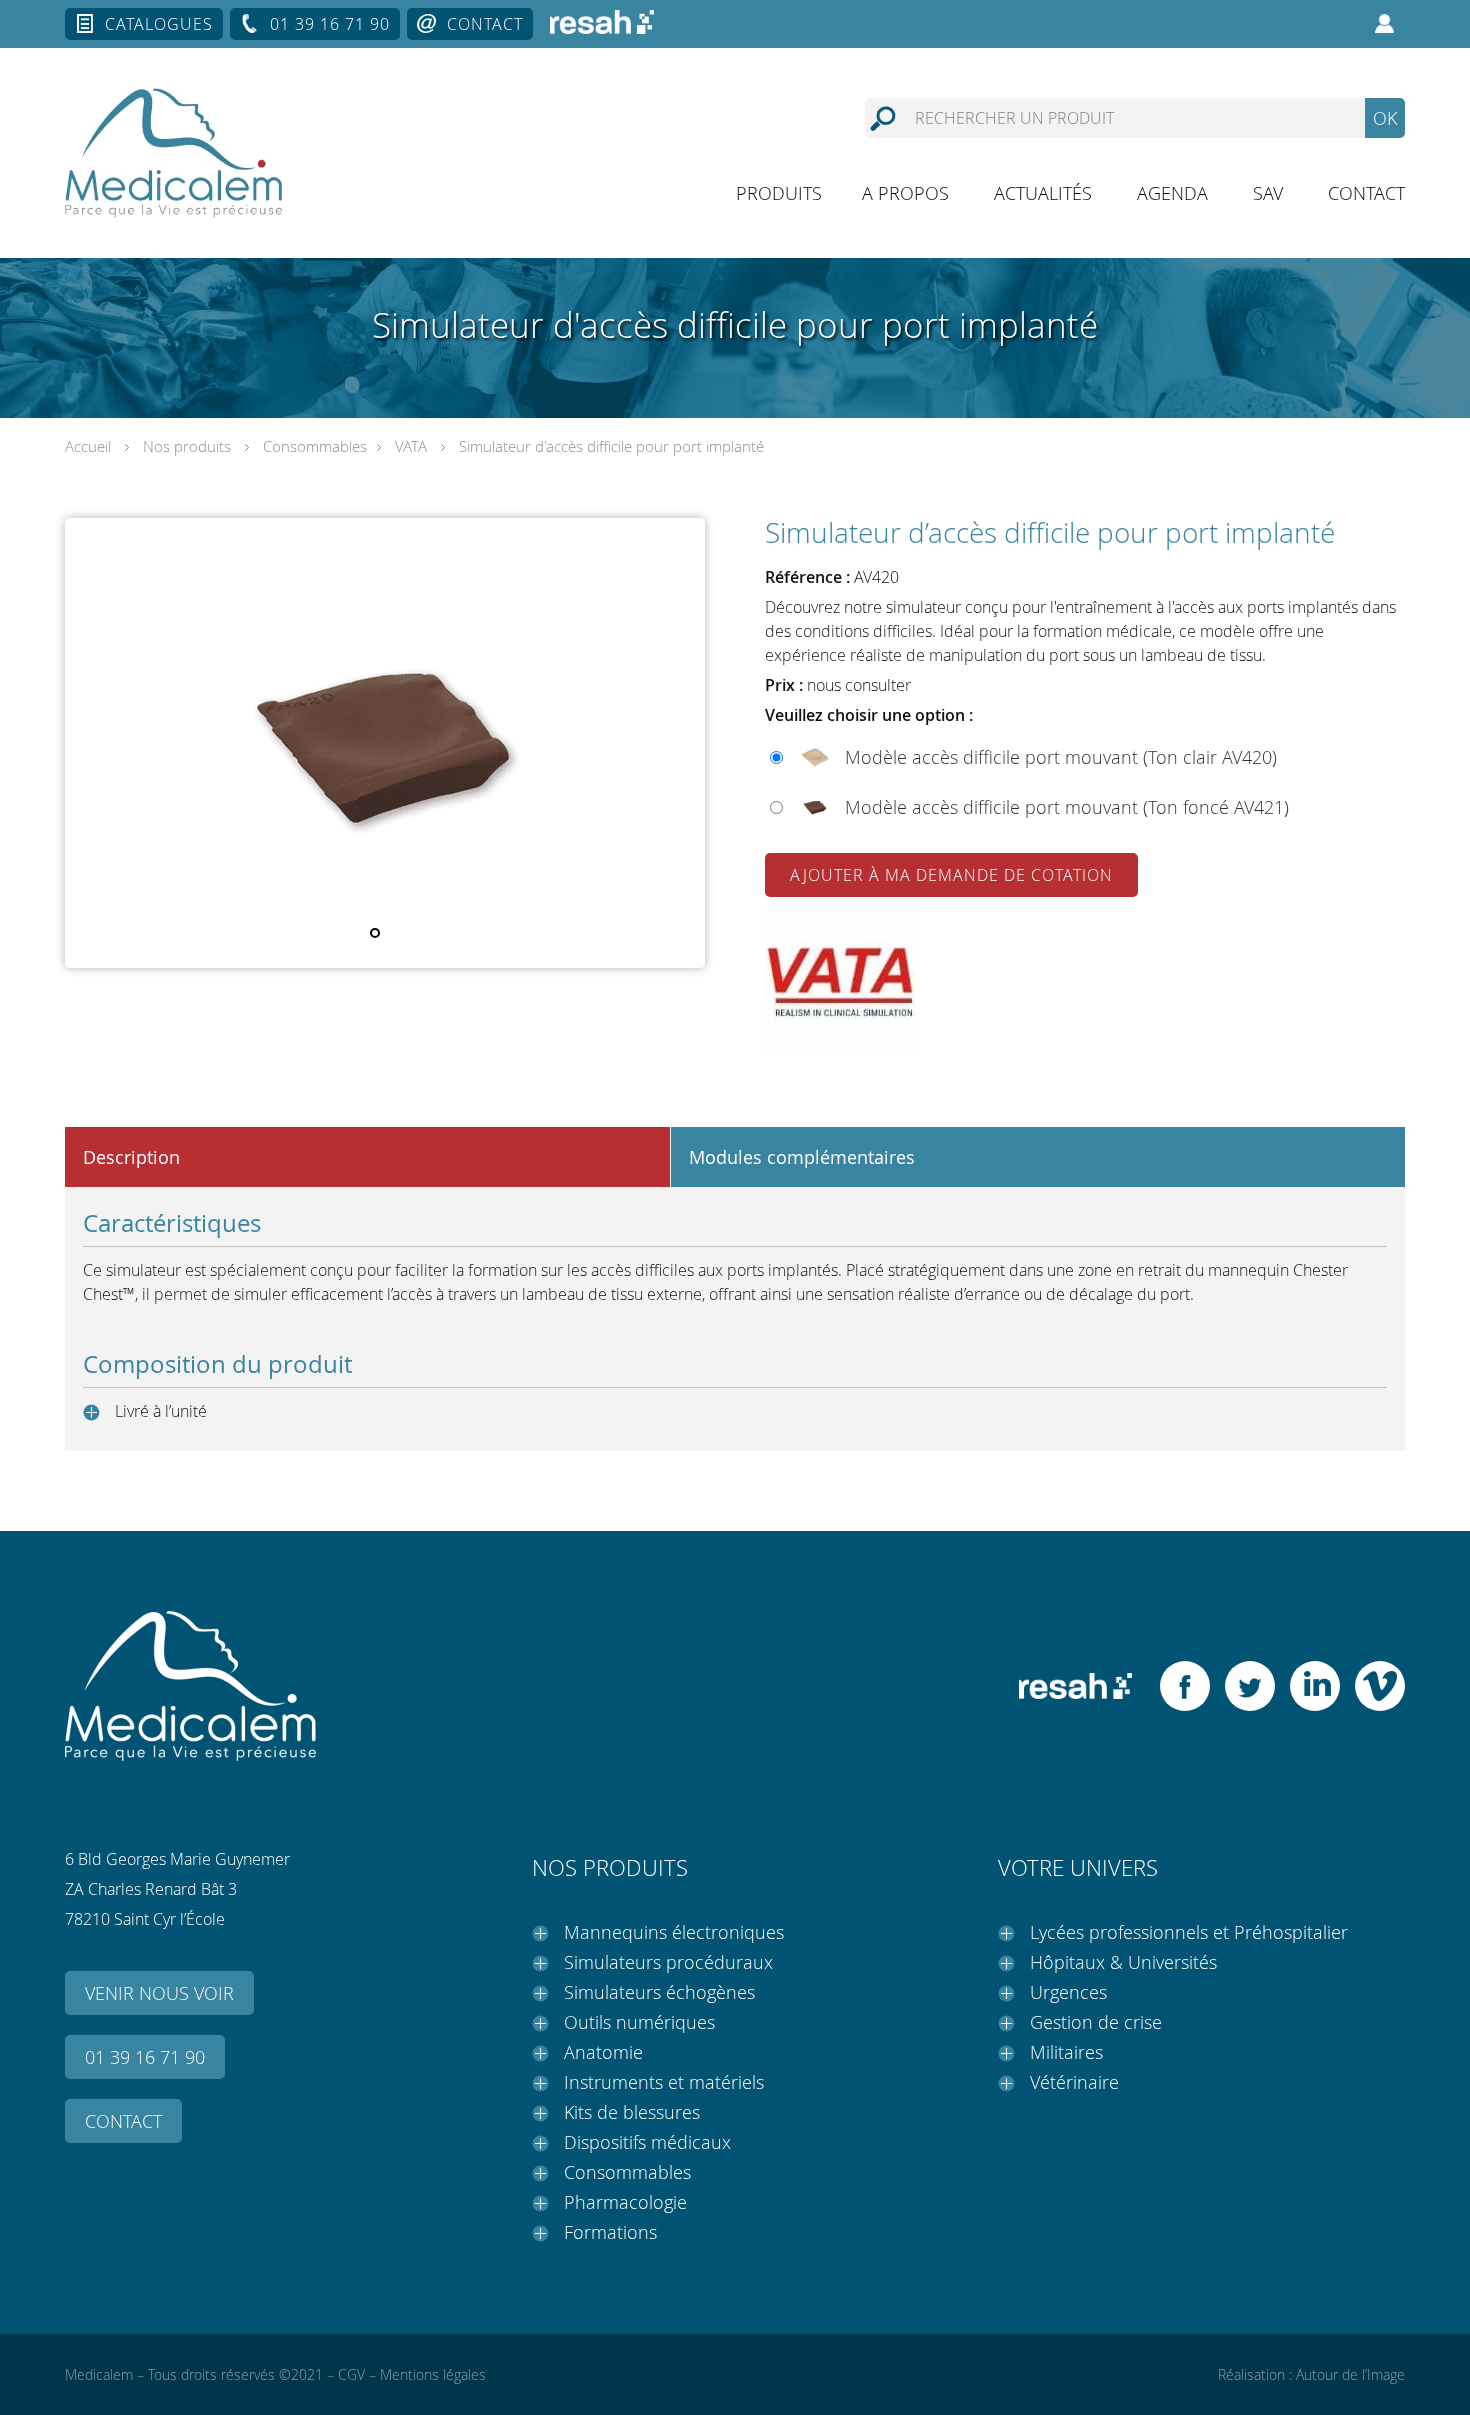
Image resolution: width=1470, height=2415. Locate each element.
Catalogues (159, 24)
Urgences (1068, 1992)
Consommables (315, 446)
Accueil (88, 446)
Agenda (1172, 193)
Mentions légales (433, 2374)
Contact (485, 24)
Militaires (1066, 2052)
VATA (411, 446)
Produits (779, 193)
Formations (610, 2232)
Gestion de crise (1096, 2022)
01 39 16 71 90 (330, 24)
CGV (351, 2374)
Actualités (1043, 193)
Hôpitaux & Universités (1123, 1962)
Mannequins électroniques (674, 1932)
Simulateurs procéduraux (668, 1962)
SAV (1268, 193)
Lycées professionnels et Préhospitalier (1189, 1932)
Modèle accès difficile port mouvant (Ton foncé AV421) (1067, 807)
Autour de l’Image (1350, 2374)
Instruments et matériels (664, 2082)
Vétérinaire (1074, 2082)
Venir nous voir (159, 1993)
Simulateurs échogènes (659, 1992)
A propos (905, 193)
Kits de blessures (632, 2112)
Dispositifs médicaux (647, 2142)
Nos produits (187, 446)
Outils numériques (639, 2022)
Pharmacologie (625, 2202)
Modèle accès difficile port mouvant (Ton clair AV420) (1061, 757)
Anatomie (603, 2052)
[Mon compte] (1385, 24)
